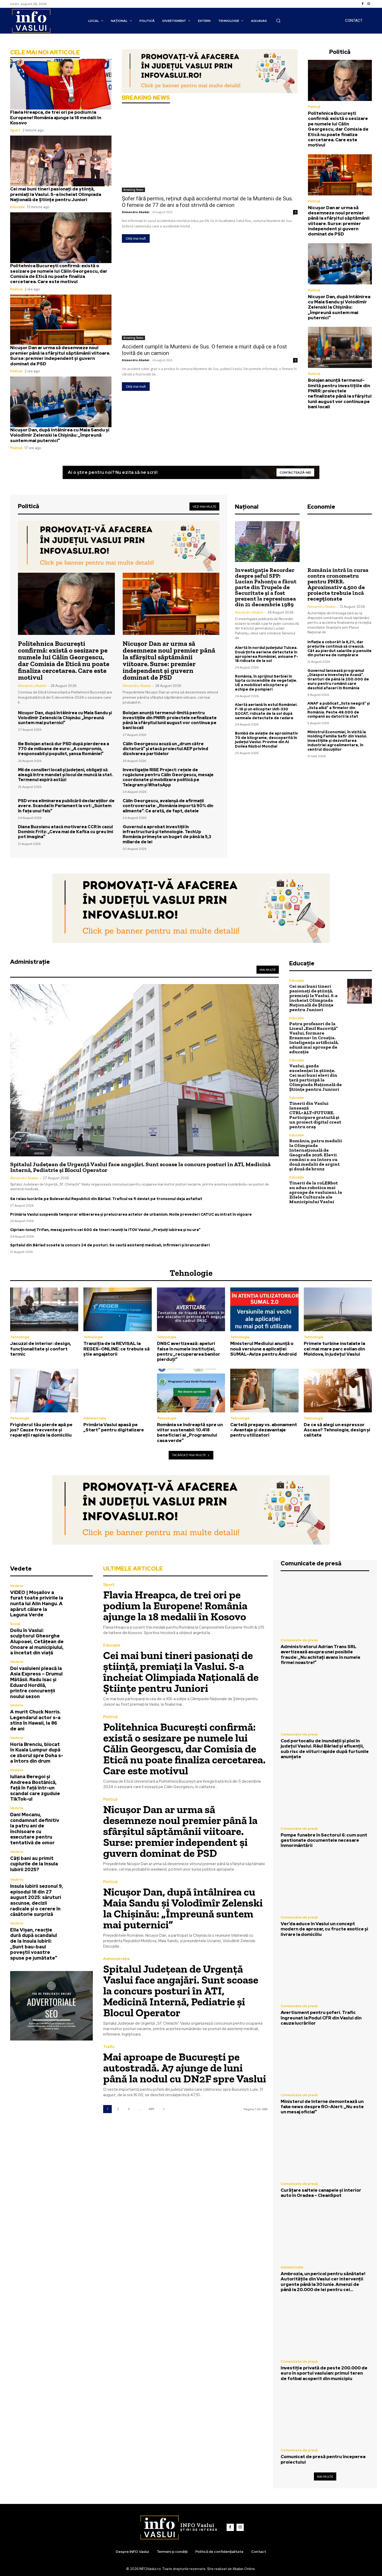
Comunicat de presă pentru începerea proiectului (323, 2459)
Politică (16, 289)
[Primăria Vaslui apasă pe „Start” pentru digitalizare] (117, 1391)
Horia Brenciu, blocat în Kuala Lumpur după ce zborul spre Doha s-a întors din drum (37, 1753)
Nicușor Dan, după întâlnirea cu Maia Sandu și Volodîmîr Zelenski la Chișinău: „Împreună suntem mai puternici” (60, 435)
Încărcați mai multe (189, 1455)
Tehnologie (20, 1337)
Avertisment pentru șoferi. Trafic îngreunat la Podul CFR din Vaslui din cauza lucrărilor (321, 2018)
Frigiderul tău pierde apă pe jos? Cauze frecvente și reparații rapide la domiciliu (41, 1430)
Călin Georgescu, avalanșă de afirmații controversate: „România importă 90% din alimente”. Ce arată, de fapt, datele (168, 806)
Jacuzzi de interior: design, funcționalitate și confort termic (41, 1349)
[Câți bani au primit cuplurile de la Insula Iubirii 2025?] (80, 1861)
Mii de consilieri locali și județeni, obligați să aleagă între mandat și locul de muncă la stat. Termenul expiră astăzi (65, 775)
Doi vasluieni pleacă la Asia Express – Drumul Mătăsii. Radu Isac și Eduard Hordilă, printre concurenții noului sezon (36, 1682)
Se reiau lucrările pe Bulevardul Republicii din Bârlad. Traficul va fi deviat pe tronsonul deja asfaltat (106, 1199)
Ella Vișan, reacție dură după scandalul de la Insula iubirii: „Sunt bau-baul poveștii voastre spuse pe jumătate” (34, 1944)
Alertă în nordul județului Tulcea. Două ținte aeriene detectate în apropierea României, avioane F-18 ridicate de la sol (266, 654)
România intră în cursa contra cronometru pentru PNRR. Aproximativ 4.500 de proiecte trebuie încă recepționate (338, 584)
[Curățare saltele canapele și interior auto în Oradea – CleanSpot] (325, 2150)
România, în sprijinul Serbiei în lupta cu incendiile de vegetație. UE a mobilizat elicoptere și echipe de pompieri (266, 683)
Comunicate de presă (299, 1640)
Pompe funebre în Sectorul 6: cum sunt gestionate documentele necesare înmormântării (324, 1840)
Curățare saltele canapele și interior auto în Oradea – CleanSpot (321, 2193)
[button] (278, 21)
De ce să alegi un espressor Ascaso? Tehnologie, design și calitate (337, 1430)
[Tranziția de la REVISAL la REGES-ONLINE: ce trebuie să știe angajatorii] (117, 1309)
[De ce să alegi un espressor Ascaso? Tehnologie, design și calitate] (338, 1391)
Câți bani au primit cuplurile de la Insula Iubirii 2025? (34, 1864)
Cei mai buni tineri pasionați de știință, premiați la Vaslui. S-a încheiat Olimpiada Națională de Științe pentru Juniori (56, 194)
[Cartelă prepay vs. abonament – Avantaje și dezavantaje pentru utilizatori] (264, 1391)
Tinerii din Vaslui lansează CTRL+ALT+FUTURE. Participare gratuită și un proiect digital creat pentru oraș (315, 1115)
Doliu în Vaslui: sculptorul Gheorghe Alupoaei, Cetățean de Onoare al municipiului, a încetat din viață (37, 1641)
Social (15, 1624)
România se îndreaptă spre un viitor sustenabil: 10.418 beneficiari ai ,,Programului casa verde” (190, 1433)
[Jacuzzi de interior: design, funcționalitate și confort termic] (44, 1309)
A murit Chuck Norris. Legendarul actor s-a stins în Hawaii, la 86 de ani (35, 1720)
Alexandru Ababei (136, 212)
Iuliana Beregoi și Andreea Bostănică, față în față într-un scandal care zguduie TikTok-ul (35, 1788)
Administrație (95, 1418)
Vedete (17, 1586)
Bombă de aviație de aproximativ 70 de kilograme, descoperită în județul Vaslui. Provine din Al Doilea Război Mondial (266, 740)
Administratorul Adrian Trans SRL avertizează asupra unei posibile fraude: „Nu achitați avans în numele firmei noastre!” (321, 1654)
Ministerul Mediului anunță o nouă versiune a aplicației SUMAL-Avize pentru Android (264, 1349)
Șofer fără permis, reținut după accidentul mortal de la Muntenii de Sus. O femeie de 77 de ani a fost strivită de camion (208, 202)
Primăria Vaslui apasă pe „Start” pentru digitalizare (114, 1427)
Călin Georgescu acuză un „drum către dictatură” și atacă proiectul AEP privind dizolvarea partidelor (165, 749)
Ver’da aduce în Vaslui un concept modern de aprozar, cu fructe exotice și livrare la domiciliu (324, 1929)
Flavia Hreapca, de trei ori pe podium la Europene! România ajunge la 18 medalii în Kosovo (56, 117)
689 (152, 2109)
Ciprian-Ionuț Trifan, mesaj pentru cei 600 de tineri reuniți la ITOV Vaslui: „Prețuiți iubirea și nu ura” (105, 1230)
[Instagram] (369, 4)
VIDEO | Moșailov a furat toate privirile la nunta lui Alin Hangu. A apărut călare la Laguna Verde (37, 1603)
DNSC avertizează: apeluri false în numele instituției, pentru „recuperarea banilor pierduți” (189, 1351)
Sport (15, 130)
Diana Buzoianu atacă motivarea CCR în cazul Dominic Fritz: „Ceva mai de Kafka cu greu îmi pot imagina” (65, 832)
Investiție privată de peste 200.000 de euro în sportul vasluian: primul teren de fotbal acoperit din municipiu (324, 2373)
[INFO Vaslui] (31, 21)
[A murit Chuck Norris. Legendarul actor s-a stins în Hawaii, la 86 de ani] (80, 1716)
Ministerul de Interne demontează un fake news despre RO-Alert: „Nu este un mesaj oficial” (322, 2107)
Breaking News (133, 190)
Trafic (109, 2047)
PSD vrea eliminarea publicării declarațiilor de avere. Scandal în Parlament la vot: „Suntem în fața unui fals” (66, 806)
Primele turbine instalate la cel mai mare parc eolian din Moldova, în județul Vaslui (334, 1349)
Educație (18, 207)
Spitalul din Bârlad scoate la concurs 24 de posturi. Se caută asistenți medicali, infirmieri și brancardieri (110, 1245)
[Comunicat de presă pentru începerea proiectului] (325, 2416)
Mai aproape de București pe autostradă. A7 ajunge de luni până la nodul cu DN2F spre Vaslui (185, 2068)
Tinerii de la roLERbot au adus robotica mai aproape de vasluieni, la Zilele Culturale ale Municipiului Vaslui (316, 1192)
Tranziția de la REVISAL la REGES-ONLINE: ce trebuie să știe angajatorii (117, 1349)
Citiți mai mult (136, 238)
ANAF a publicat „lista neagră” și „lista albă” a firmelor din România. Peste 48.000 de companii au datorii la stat (339, 710)
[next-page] (164, 2109)
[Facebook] (363, 4)
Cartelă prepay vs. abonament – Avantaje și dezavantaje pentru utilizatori (264, 1430)
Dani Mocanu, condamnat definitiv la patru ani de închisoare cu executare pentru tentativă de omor (35, 1829)
